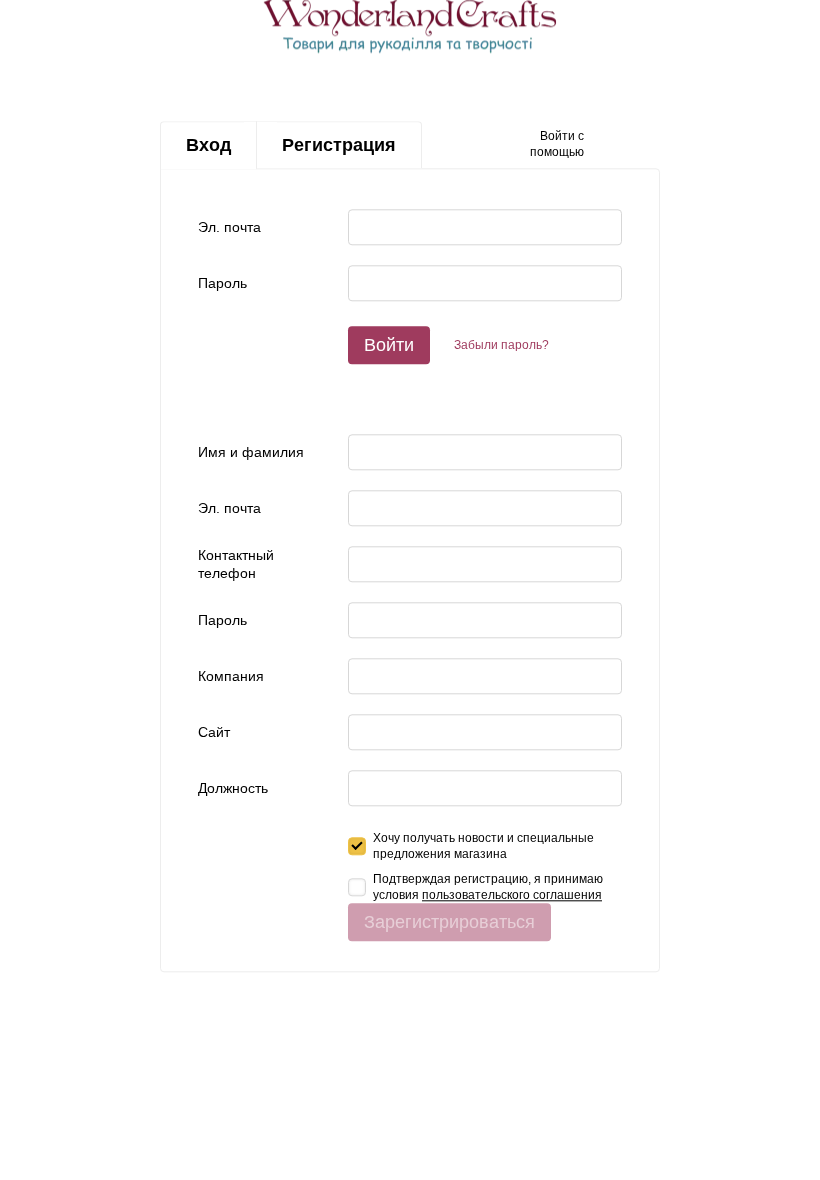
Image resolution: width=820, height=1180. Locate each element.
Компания (231, 676)
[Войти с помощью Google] (638, 145)
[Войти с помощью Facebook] (606, 145)
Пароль (222, 283)
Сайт (214, 732)
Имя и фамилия (251, 452)
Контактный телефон (236, 564)
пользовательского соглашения (512, 895)
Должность (233, 788)
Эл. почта (229, 227)
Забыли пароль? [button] (501, 345)
